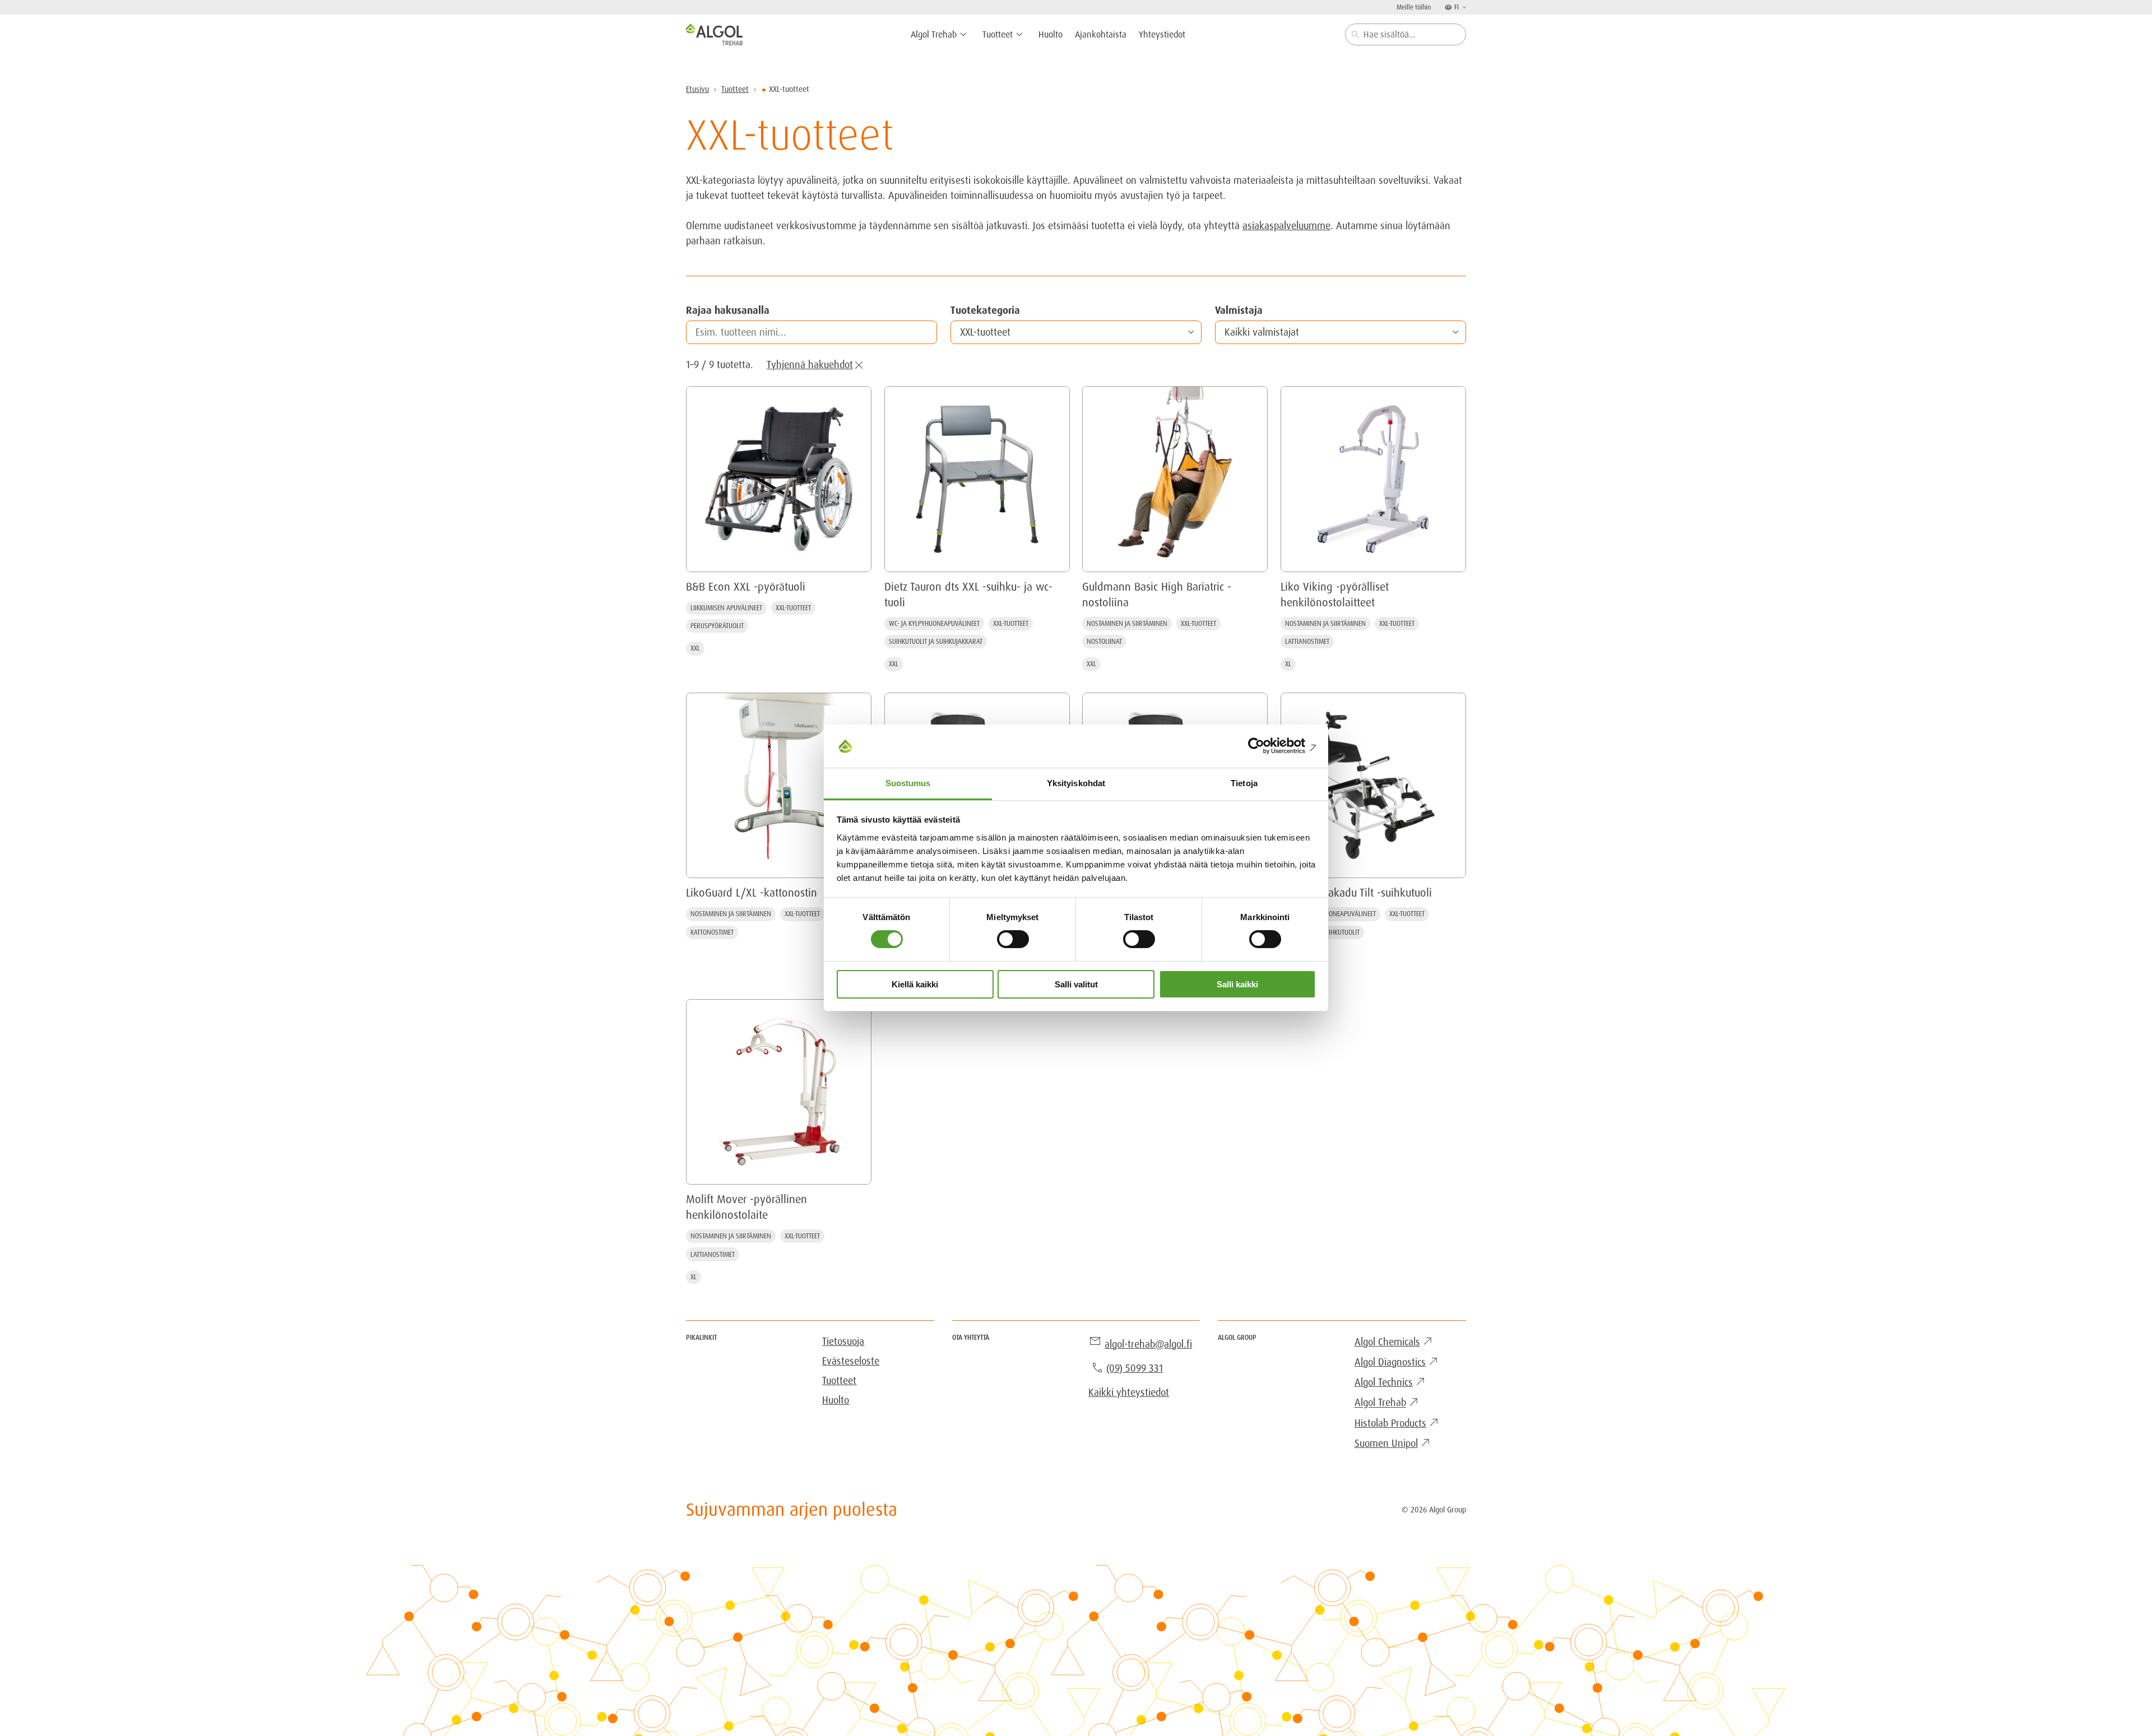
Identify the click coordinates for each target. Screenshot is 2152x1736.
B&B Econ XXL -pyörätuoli (746, 587)
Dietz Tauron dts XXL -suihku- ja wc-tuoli (968, 595)
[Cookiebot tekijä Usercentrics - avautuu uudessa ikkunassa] (1267, 746)
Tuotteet (735, 89)
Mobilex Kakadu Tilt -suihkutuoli (1356, 893)
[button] (1076, 332)
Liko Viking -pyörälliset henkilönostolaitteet (1335, 595)
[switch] (1013, 939)
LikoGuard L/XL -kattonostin (752, 893)
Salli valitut (1076, 984)
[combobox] (1406, 34)
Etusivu (697, 89)
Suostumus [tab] (908, 783)
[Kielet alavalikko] (1463, 7)
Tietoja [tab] (1244, 783)
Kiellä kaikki (915, 984)
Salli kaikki (1237, 984)
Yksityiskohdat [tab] (1076, 783)
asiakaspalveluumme (1286, 226)
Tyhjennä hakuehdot (810, 365)
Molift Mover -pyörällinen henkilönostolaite (746, 1207)
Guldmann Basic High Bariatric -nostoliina (1157, 595)
